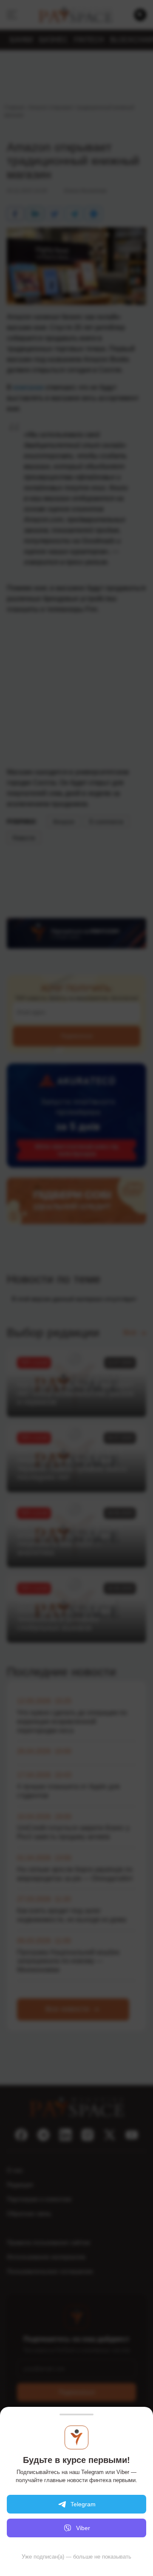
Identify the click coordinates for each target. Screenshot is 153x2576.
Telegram (83, 2504)
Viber (83, 2528)
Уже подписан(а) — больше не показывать (76, 2557)
